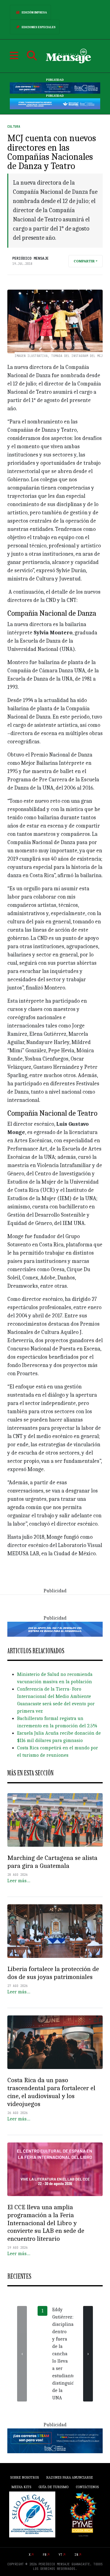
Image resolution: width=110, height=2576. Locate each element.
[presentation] (22, 2354)
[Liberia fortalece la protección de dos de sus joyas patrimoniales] (55, 1931)
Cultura (14, 127)
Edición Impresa (34, 13)
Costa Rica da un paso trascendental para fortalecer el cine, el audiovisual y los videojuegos (51, 2092)
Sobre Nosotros (24, 2477)
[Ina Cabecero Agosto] (55, 88)
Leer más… (19, 1881)
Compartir (84, 261)
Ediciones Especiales (39, 27)
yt (61, 2555)
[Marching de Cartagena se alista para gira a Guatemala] (55, 1820)
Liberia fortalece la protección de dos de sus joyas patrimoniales (53, 1973)
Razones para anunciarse (70, 2477)
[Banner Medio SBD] (55, 1629)
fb (45, 2555)
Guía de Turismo (53, 2487)
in (76, 2555)
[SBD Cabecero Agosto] (55, 103)
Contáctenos (87, 2487)
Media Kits (21, 2487)
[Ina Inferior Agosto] (55, 2440)
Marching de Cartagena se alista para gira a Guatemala (52, 1862)
